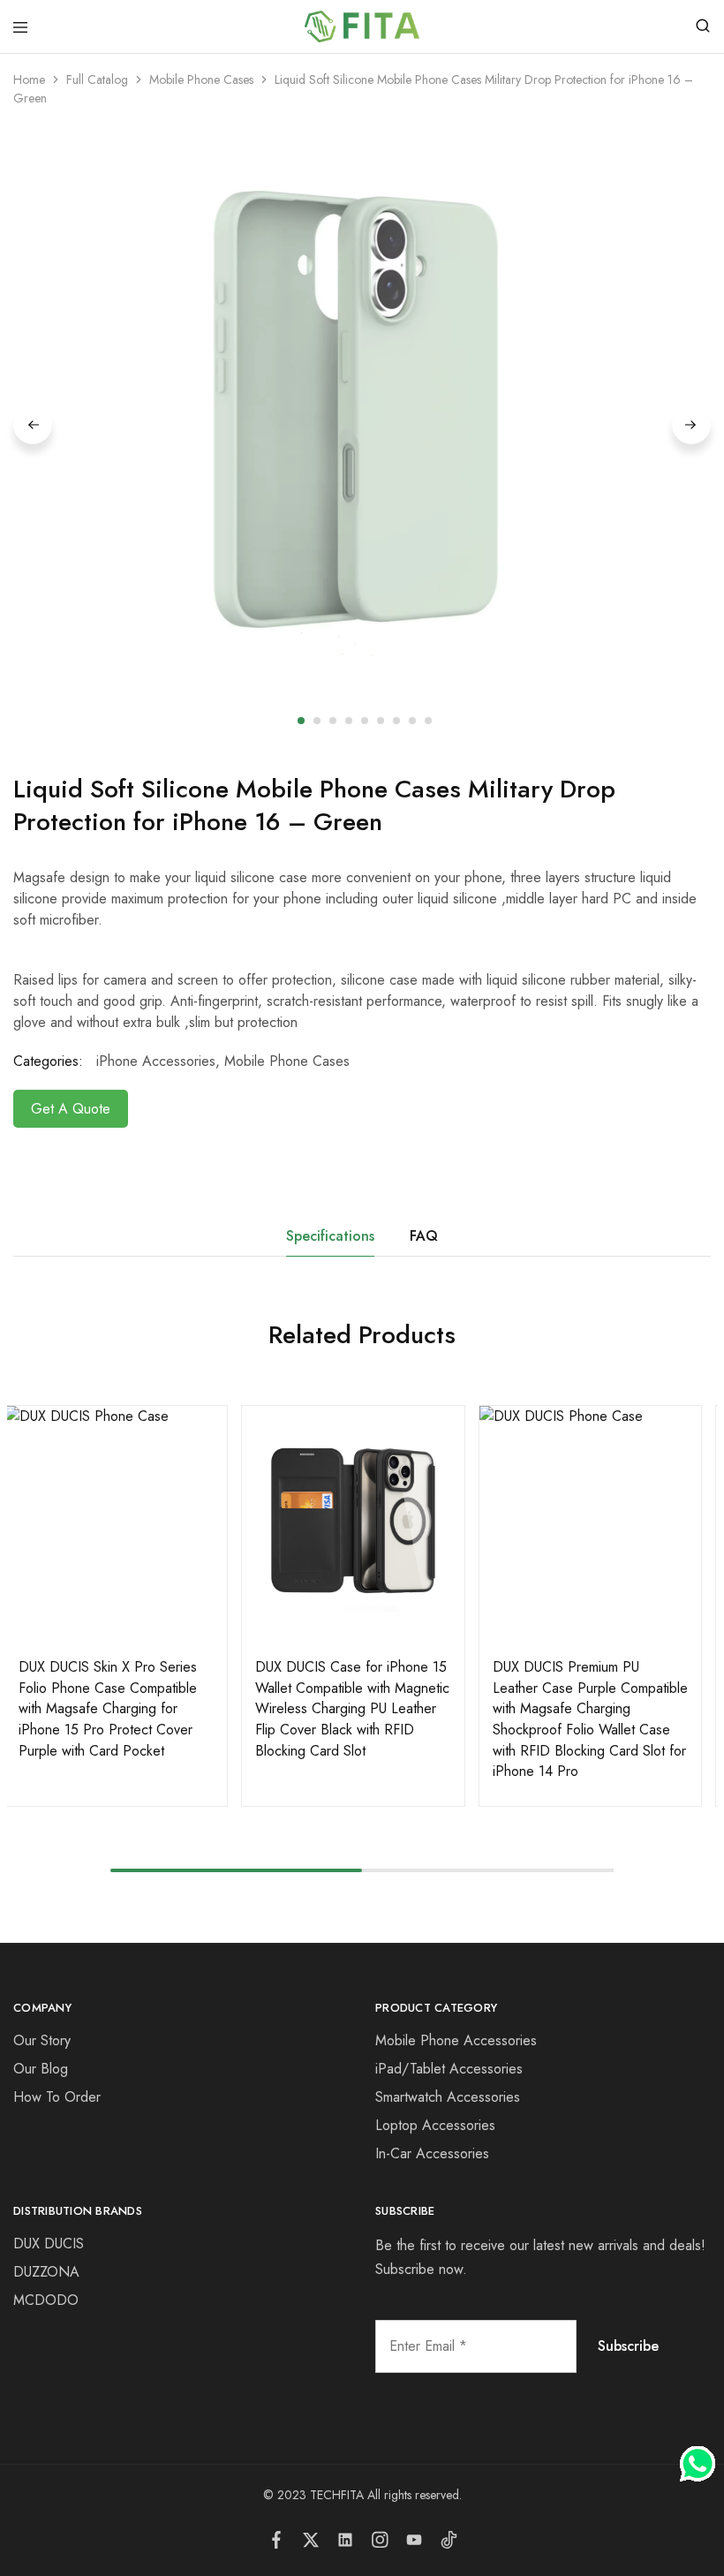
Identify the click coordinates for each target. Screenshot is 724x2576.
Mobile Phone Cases (201, 79)
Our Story (42, 2040)
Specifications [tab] (330, 1236)
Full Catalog (97, 79)
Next (691, 425)
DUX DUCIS (49, 2244)
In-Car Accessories (432, 2153)
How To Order (57, 2097)
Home (29, 79)
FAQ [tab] (424, 1236)
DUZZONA (46, 2272)
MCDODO (46, 2300)
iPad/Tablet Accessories (449, 2069)
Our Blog (41, 2069)
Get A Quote (71, 1109)
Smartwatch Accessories (448, 2097)
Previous (33, 425)
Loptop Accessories (435, 2125)
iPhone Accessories (156, 1061)
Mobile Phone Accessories (456, 2040)
